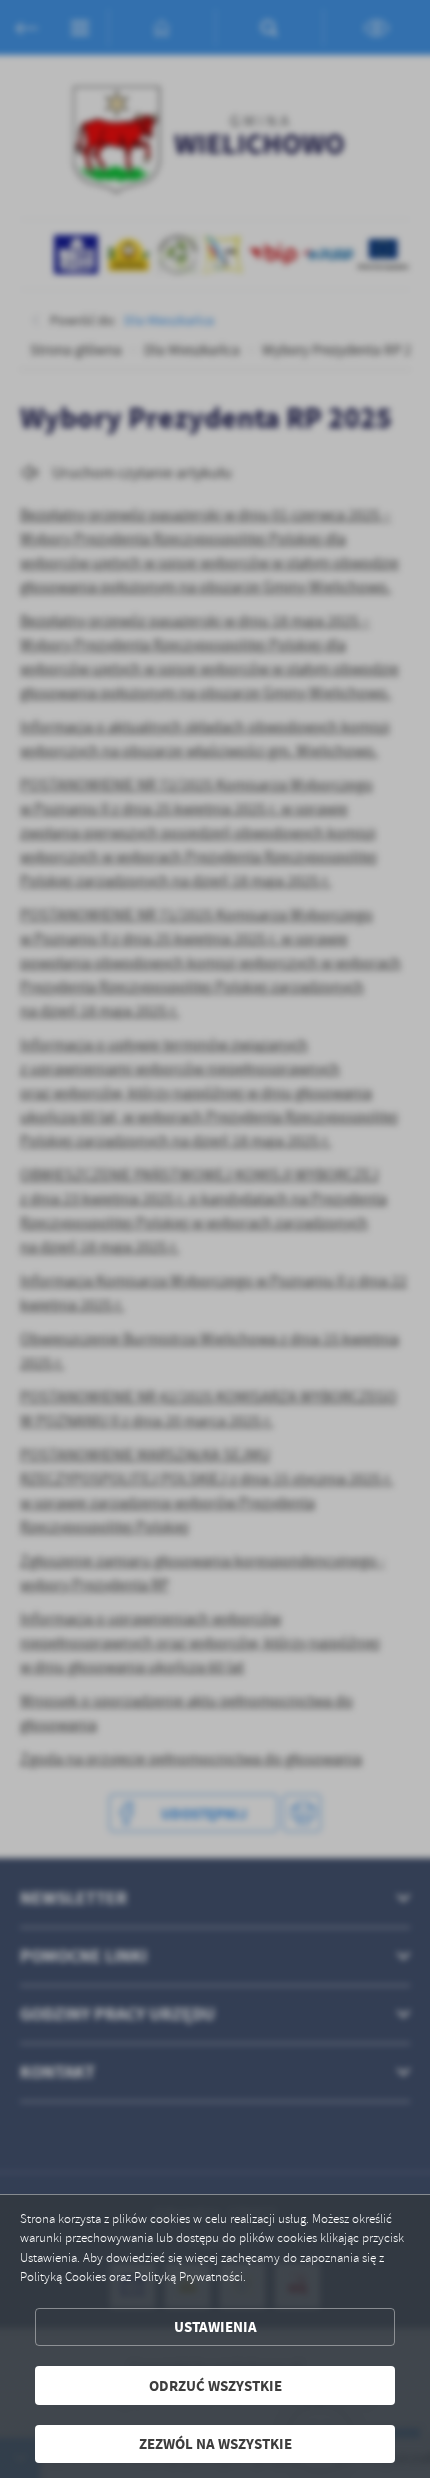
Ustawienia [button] (215, 2326)
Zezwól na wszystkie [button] (215, 2443)
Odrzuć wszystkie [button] (215, 2385)
